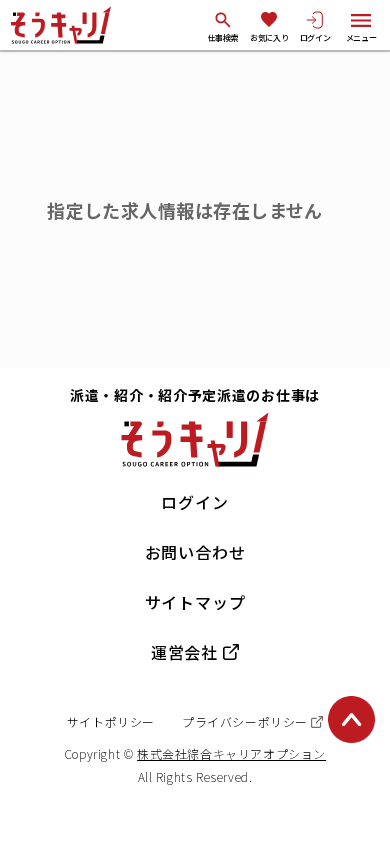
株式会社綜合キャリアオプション (231, 753)
